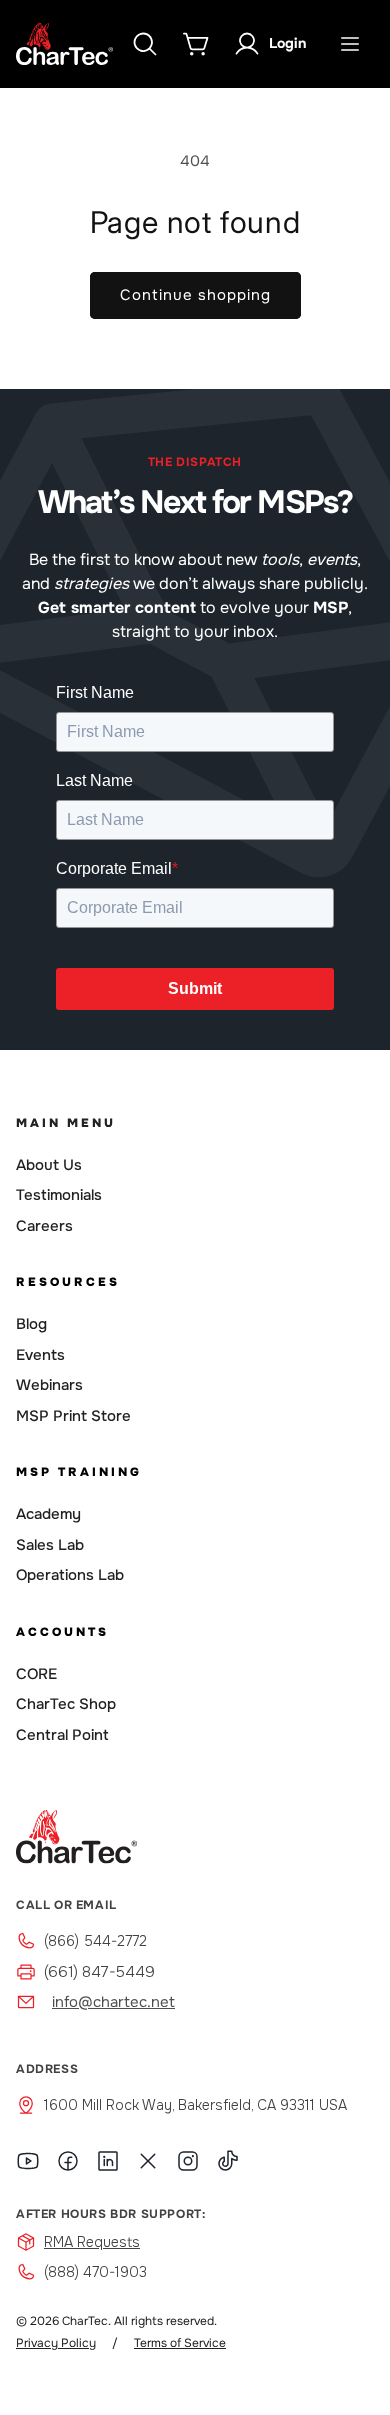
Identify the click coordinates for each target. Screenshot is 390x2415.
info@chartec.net (113, 2002)
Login (287, 43)
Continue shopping (195, 295)
